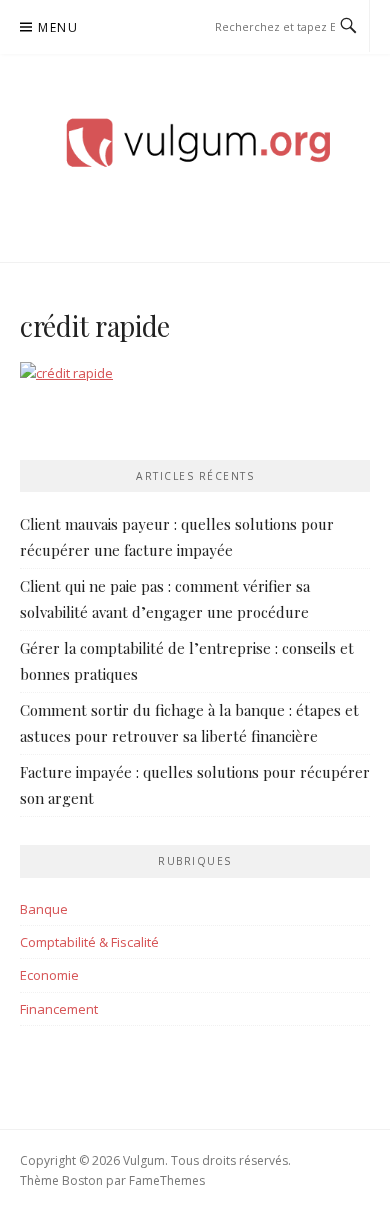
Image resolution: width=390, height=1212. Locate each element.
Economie (49, 975)
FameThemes (167, 1180)
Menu (58, 27)
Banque (44, 909)
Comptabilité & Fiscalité (89, 942)
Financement (59, 1009)
